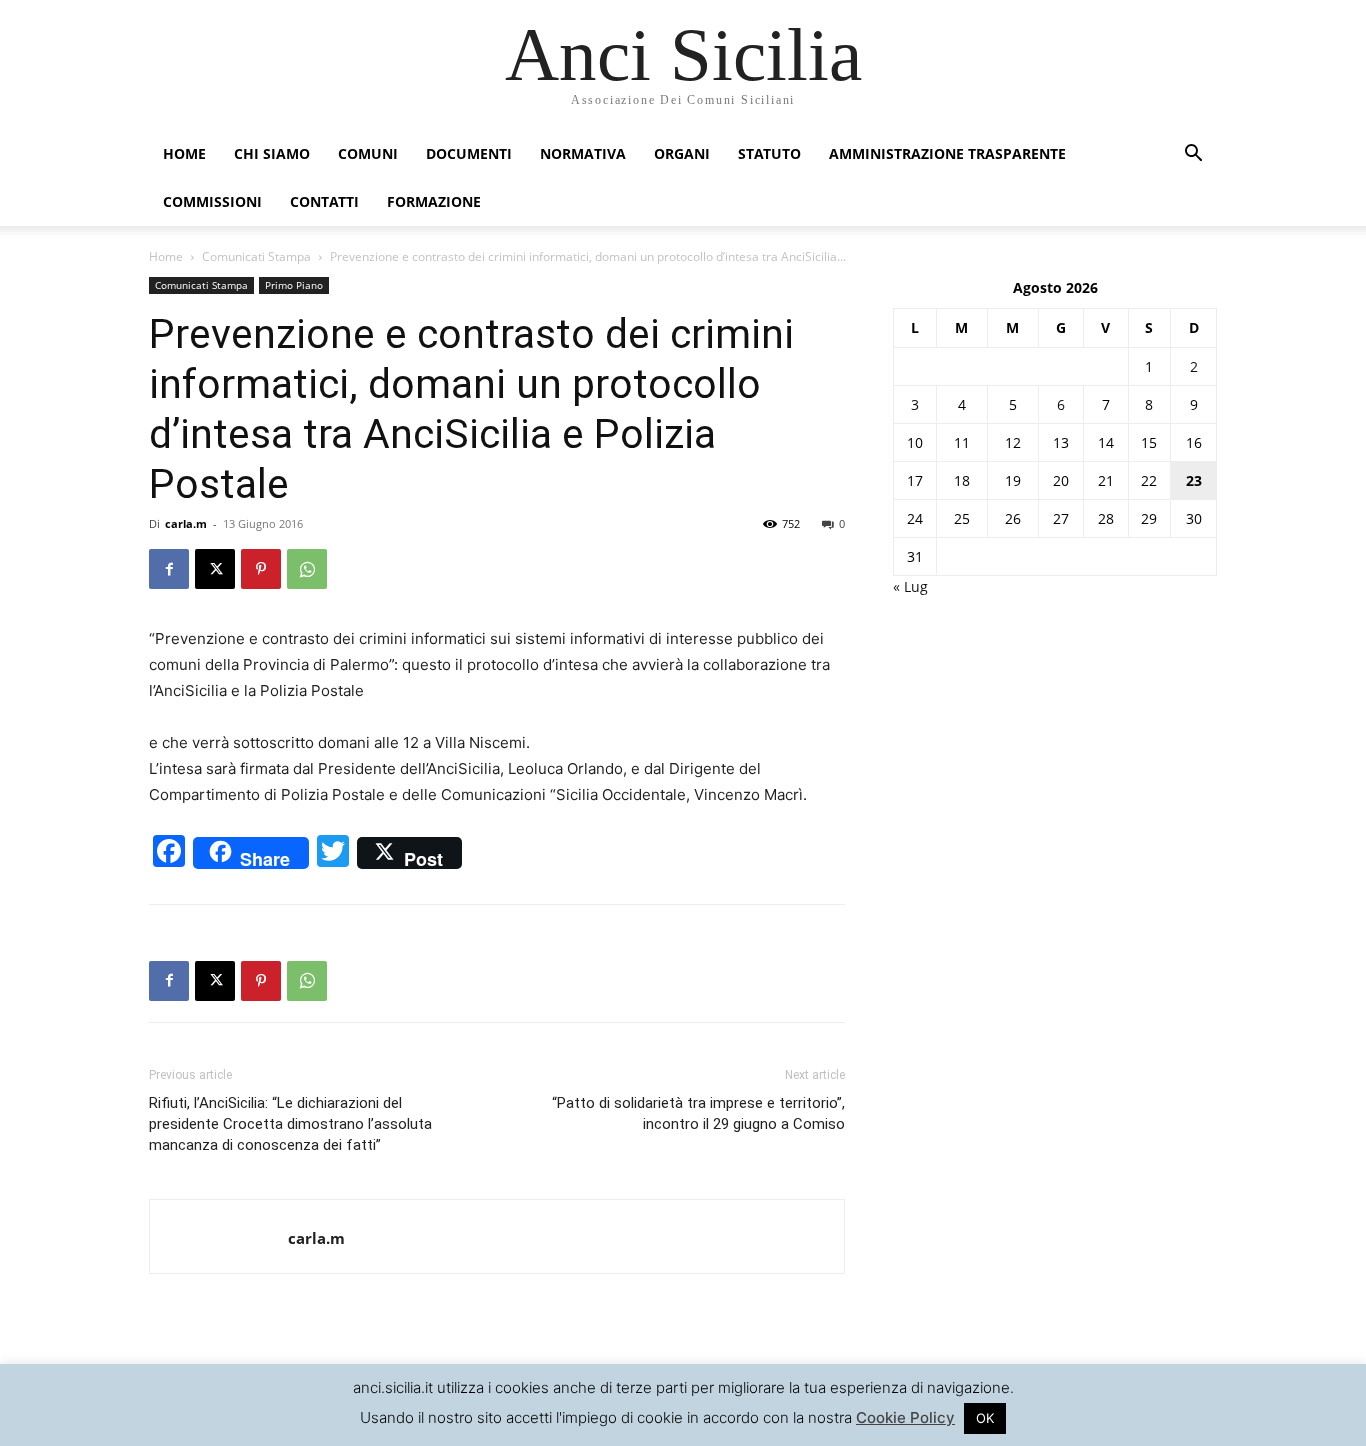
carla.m (186, 523)
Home (184, 153)
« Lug (910, 586)
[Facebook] (169, 569)
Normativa (583, 153)
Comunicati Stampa (256, 256)
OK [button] (985, 1418)
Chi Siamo (272, 153)
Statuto (769, 153)
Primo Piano (294, 285)
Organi (682, 153)
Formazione (434, 201)
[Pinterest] (261, 569)
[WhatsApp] (307, 569)
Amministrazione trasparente (947, 153)
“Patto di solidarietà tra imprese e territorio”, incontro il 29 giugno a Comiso (698, 1113)
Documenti (469, 153)
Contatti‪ (324, 201)
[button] (1193, 155)
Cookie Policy (905, 1417)
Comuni (368, 153)
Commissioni (212, 201)
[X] (215, 569)
